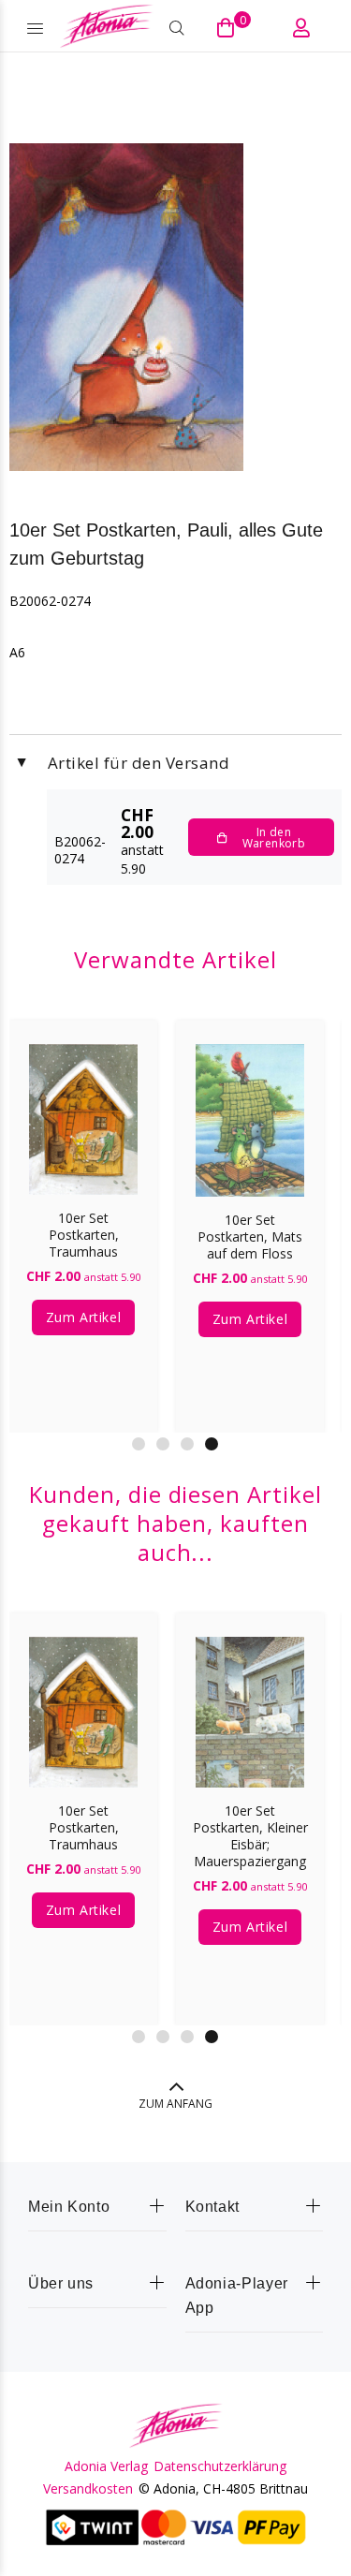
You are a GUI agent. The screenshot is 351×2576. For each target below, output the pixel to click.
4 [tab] (212, 1444)
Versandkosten (88, 2489)
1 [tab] (139, 1444)
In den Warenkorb (274, 838)
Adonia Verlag (106, 2466)
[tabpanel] (250, 1213)
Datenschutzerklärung (220, 2466)
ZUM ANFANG (175, 2104)
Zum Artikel (83, 1317)
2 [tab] (163, 1444)
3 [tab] (187, 1444)
